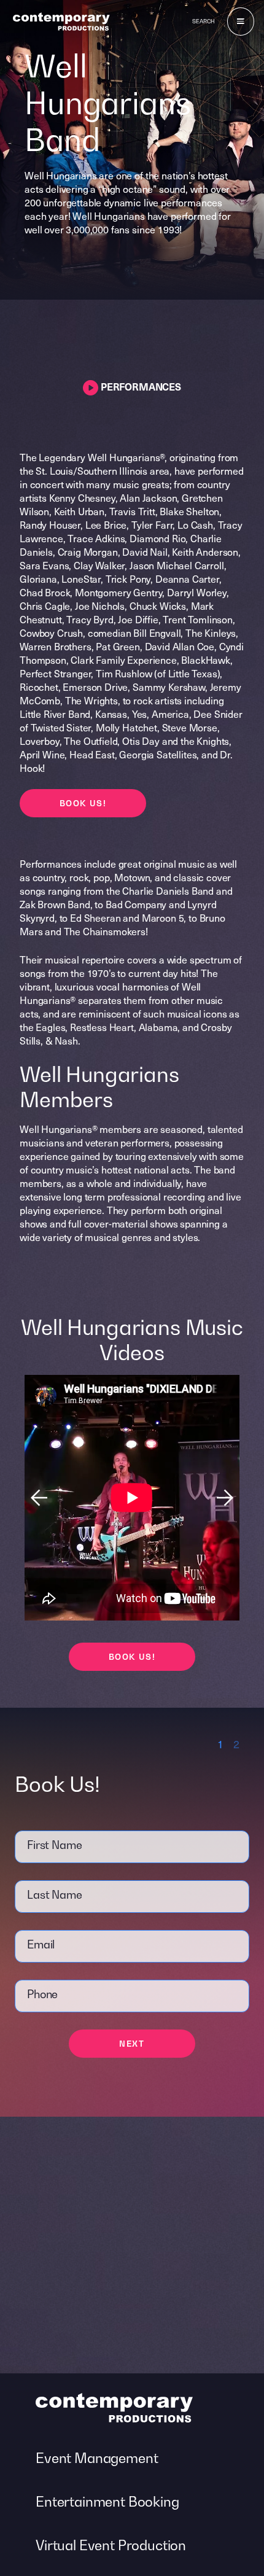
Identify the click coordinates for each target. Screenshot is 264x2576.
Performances (140, 386)
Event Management (97, 2458)
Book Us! (83, 803)
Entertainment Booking (107, 2502)
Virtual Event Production (111, 2545)
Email (41, 1944)
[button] (225, 1498)
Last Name (55, 1895)
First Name (54, 1845)
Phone (42, 1994)
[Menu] (241, 21)
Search (204, 21)
